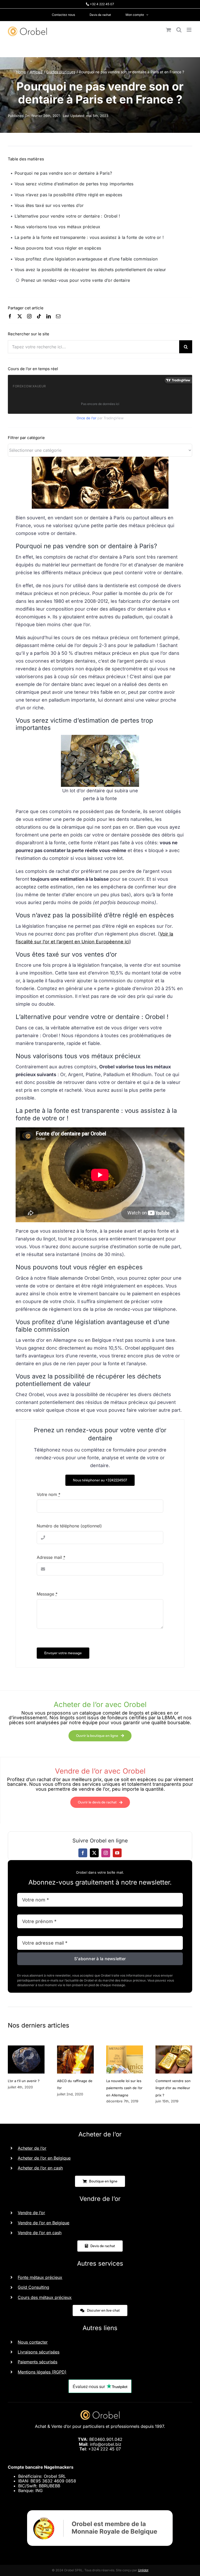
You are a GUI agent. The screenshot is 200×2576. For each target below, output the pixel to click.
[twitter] (20, 316)
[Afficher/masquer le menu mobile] (189, 30)
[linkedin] (49, 316)
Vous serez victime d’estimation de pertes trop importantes (74, 184)
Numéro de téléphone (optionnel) (69, 1526)
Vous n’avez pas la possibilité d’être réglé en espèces (68, 195)
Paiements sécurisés (37, 2362)
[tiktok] (39, 316)
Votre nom (49, 1494)
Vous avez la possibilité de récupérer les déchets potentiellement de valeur (90, 270)
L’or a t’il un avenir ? (24, 2081)
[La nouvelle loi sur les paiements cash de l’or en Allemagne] (125, 2048)
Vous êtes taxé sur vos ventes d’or (49, 205)
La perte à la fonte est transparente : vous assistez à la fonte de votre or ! (89, 237)
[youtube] (117, 1853)
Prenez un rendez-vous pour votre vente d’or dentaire (76, 280)
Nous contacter (33, 2342)
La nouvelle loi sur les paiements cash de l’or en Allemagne (124, 2088)
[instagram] (29, 316)
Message (47, 1594)
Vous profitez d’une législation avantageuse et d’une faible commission (86, 259)
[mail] (58, 316)
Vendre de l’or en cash (40, 2233)
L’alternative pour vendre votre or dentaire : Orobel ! (67, 216)
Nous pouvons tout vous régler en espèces (58, 248)
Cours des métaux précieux (45, 2297)
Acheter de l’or (32, 2148)
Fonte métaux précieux (40, 2277)
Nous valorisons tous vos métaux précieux (58, 227)
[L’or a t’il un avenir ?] (26, 2048)
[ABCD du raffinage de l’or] (75, 2048)
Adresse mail (51, 1557)
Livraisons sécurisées (39, 2352)
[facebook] (10, 316)
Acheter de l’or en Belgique (44, 2158)
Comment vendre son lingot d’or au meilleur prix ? (173, 2088)
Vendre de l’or (31, 2213)
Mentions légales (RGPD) (42, 2372)
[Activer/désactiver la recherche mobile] (179, 30)
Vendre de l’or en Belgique (43, 2223)
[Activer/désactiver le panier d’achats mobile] (168, 30)
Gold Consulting (33, 2287)
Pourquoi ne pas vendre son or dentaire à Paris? (63, 173)
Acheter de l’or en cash (40, 2168)
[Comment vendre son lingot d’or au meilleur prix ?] (174, 2048)
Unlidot (143, 2570)
